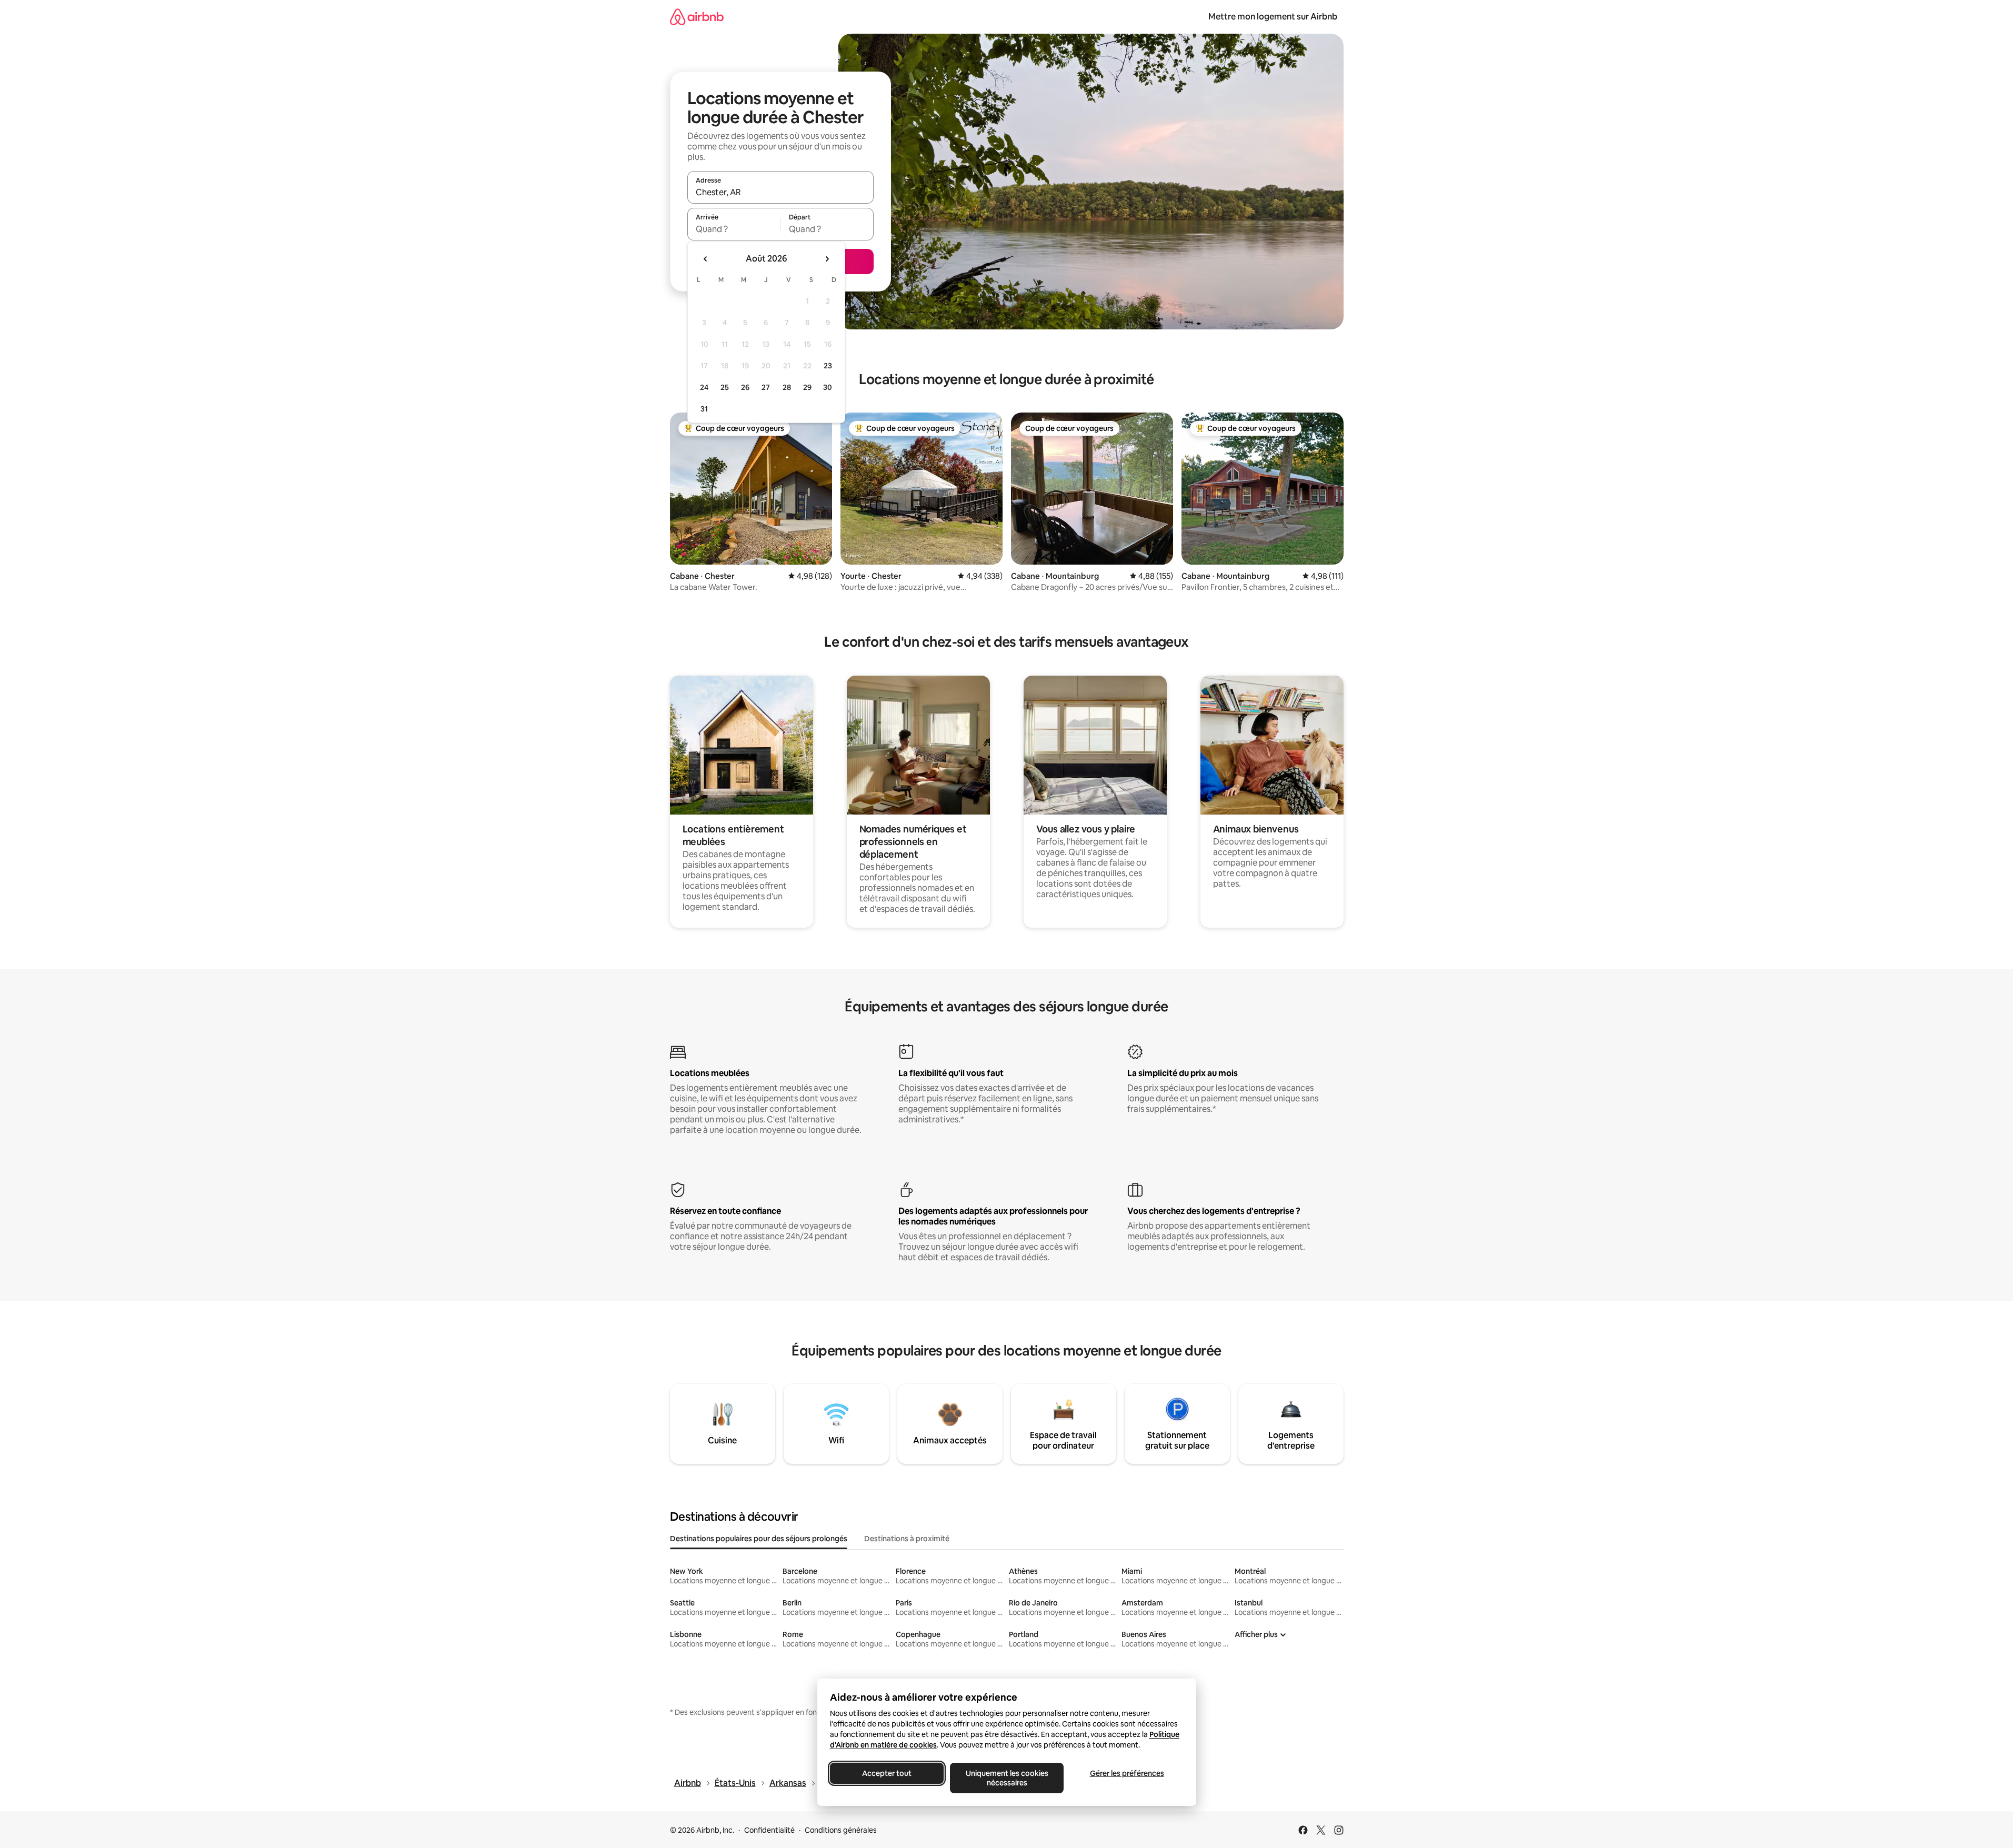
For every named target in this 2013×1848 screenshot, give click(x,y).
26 (745, 387)
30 (828, 387)
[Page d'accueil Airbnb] (697, 17)
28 (787, 387)
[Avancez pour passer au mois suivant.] (827, 259)
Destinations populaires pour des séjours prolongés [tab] (759, 1539)
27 (766, 387)
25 (725, 387)
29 (807, 387)
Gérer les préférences (1126, 1773)
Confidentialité (769, 1830)
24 (704, 387)
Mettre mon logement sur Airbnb (1273, 17)
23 (828, 366)
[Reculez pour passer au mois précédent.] (706, 259)
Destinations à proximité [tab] (907, 1539)
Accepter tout (887, 1773)
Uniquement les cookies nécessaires (1006, 1778)
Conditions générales (841, 1830)
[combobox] (780, 192)
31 (704, 409)
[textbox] (734, 229)
